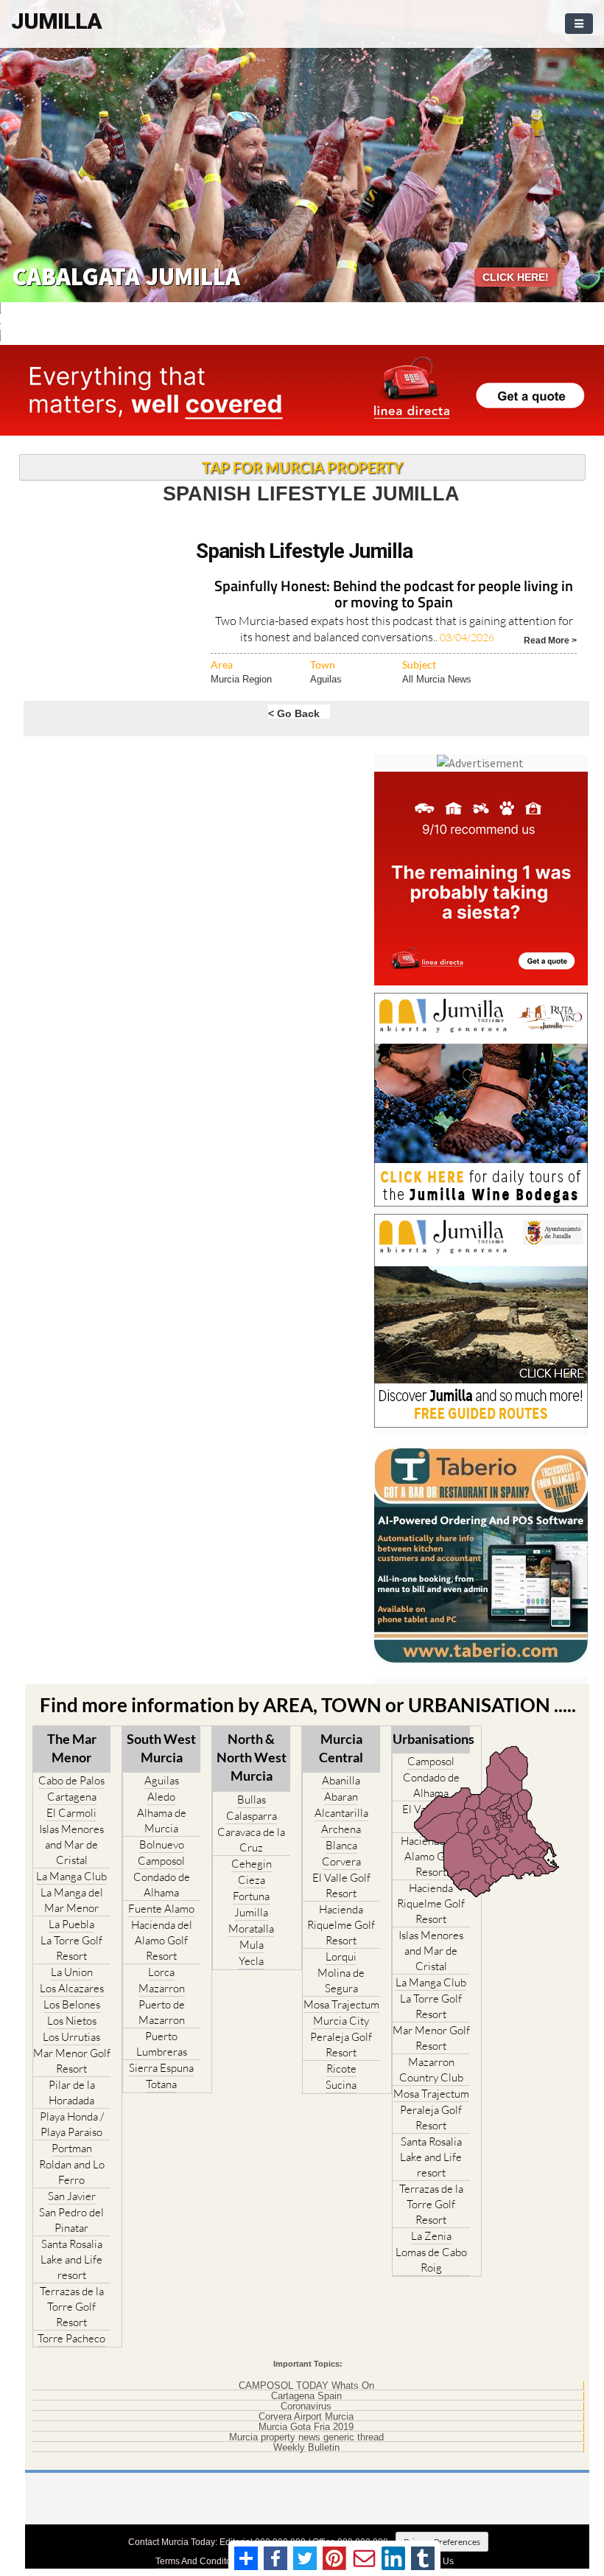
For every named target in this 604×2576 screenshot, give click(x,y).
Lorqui (341, 1957)
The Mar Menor (72, 1748)
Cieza (252, 1880)
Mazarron (162, 1988)
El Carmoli (71, 1813)
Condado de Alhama (162, 1885)
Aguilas (326, 679)
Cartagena (72, 1797)
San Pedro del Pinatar (71, 2220)
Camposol (161, 1861)
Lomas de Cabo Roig (431, 2260)
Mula (252, 1945)
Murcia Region (241, 679)
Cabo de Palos (71, 1780)
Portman (72, 2148)
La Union (72, 1972)
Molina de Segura (341, 1980)
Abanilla (341, 1780)
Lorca (161, 1972)
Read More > (550, 639)
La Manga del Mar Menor (72, 1900)
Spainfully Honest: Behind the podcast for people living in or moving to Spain (394, 595)
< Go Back (294, 713)
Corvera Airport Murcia (306, 2417)
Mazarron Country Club (431, 2070)
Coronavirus (306, 2406)
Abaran (341, 1797)
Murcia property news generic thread (306, 2437)
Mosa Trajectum (341, 2004)
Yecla (251, 1961)
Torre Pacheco (71, 2338)
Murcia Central (341, 1748)
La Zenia (431, 2236)
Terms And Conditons (198, 2561)
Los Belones (72, 2004)
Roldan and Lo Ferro (72, 2172)
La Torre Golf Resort (71, 1948)
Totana (161, 2084)
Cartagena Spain (306, 2396)
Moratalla (251, 1928)
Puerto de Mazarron (162, 2012)
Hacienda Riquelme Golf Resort (341, 1925)
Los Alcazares (72, 1988)
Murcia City (341, 2021)
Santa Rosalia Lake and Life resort (71, 2259)
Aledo (161, 1797)
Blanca (341, 1845)
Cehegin (252, 1864)
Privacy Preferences (442, 2542)
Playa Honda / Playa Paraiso (72, 2124)
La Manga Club (71, 1876)
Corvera (341, 1861)
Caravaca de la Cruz (251, 1840)
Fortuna (251, 1896)
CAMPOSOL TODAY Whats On (306, 2386)
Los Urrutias (71, 2037)
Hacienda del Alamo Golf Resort (162, 1940)
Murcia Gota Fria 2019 (306, 2427)
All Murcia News (437, 679)
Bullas (252, 1800)
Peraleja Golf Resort (341, 2045)
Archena (341, 1829)
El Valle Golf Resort (341, 1885)
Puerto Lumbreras (162, 2044)
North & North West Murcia (252, 1757)
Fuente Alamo (161, 1909)
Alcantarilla (341, 1813)
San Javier (72, 2196)
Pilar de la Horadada (72, 2092)
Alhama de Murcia (162, 1821)
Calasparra (252, 1816)
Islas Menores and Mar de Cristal (71, 1844)
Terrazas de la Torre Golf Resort (72, 2307)
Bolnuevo (162, 1844)
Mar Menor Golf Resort (72, 2061)
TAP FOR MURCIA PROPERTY (302, 467)
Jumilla (251, 1912)
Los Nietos (72, 2021)
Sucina (341, 2085)
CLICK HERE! (516, 277)
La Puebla (71, 1924)
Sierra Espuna (161, 2068)
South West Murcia (161, 1748)
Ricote (341, 2069)
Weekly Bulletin (306, 2448)
